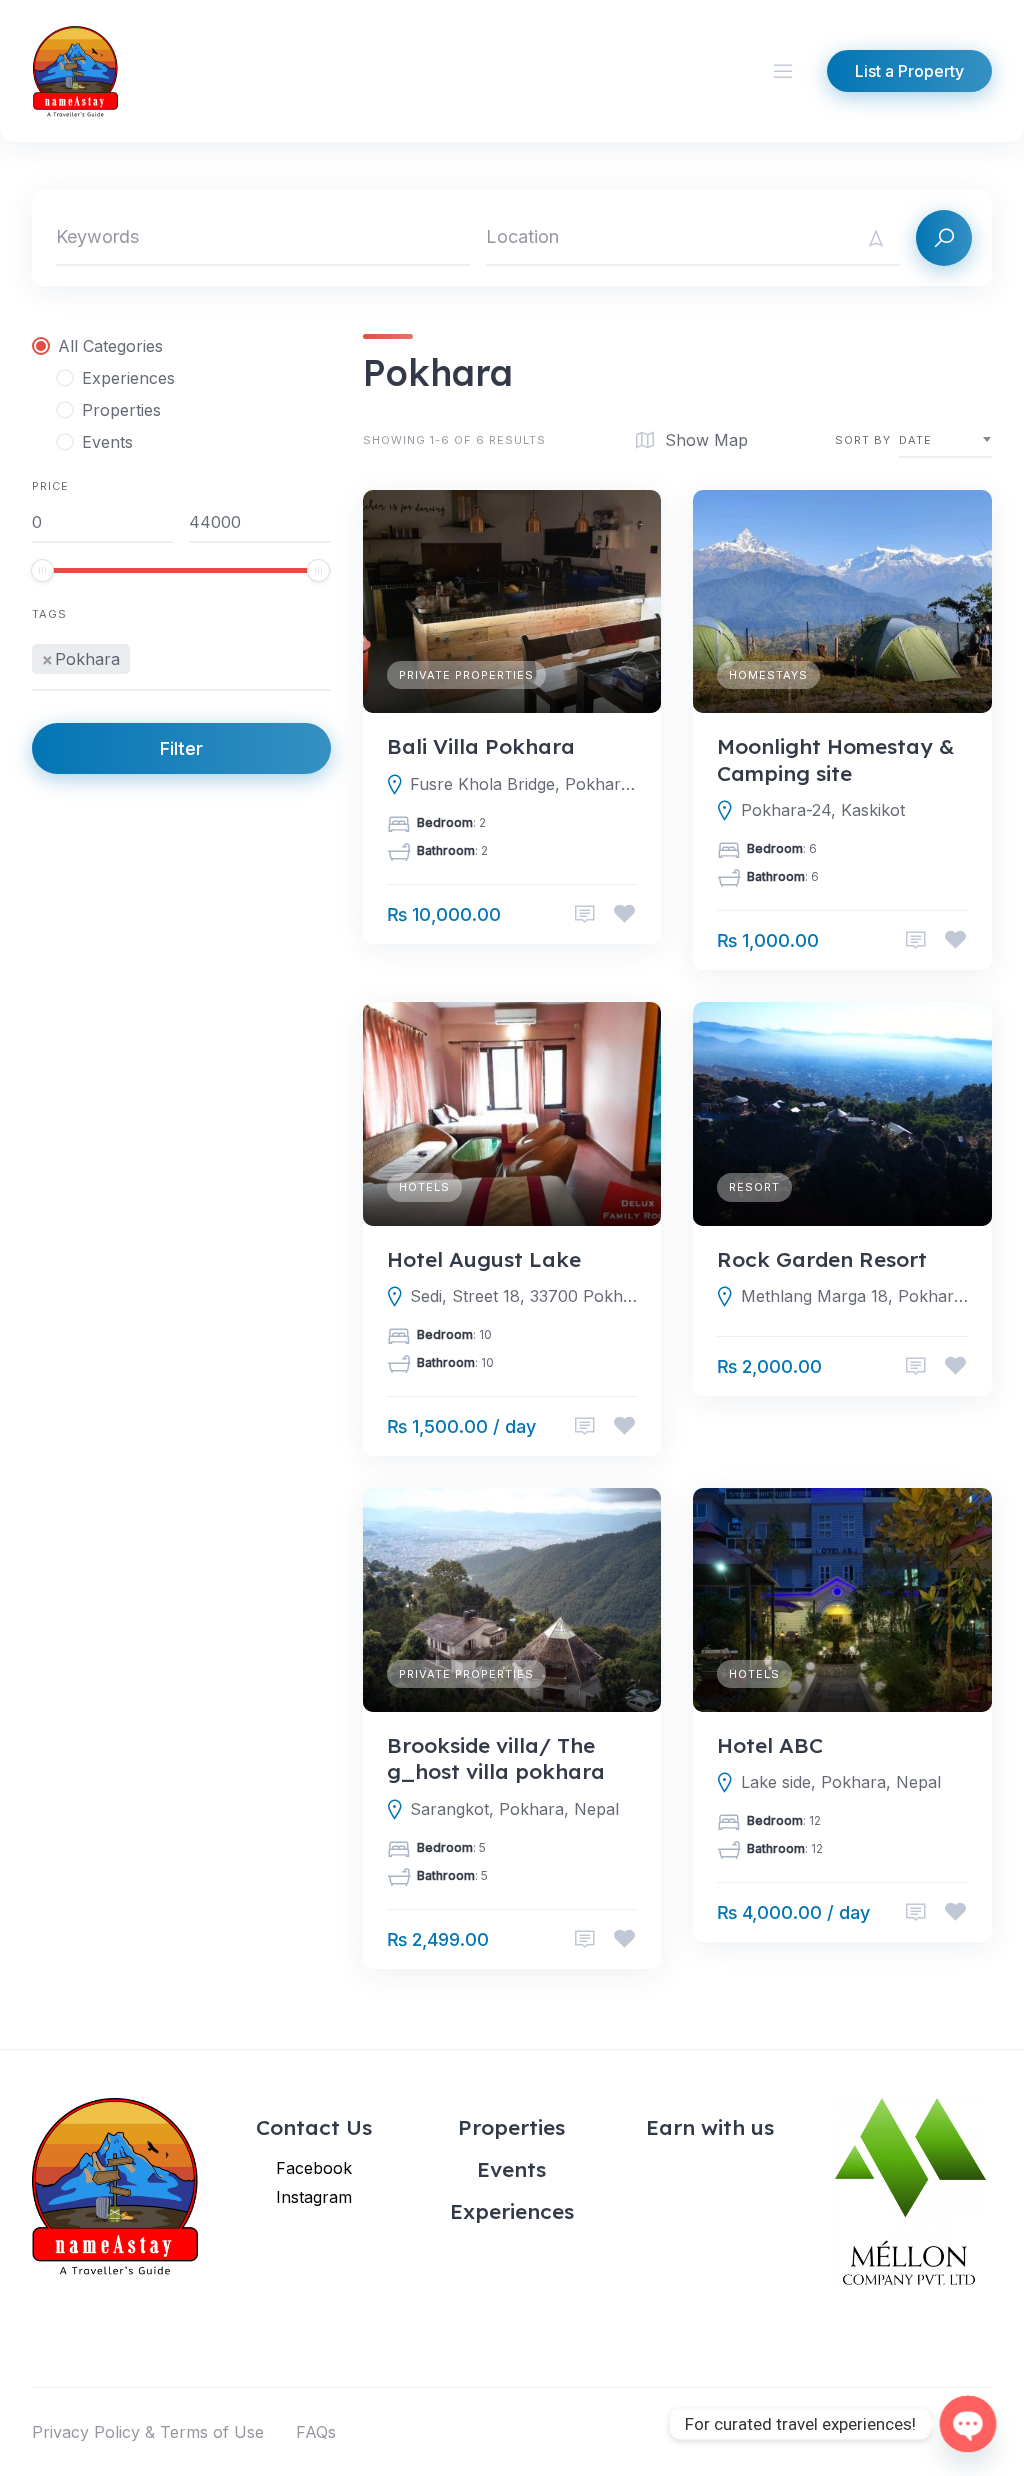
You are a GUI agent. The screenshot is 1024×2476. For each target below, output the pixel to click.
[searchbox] (141, 656)
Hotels (424, 1187)
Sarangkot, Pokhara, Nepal (514, 1809)
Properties (511, 2127)
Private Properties (466, 675)
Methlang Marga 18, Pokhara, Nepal (854, 1296)
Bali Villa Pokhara (481, 746)
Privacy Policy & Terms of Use (148, 2432)
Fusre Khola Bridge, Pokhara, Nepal (523, 784)
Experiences (512, 2211)
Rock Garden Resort (822, 1259)
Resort (754, 1187)
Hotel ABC (770, 1745)
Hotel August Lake (484, 1259)
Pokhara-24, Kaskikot (823, 810)
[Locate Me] (876, 238)
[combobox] (181, 660)
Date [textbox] (915, 440)
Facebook (314, 2168)
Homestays (768, 675)
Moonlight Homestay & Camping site (836, 759)
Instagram (314, 2197)
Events (511, 2169)
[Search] (944, 238)
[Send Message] (585, 914)
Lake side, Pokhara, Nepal (841, 1782)
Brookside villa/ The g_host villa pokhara (496, 1758)
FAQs (316, 2432)
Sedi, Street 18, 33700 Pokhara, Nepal (523, 1296)
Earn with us (710, 2127)
